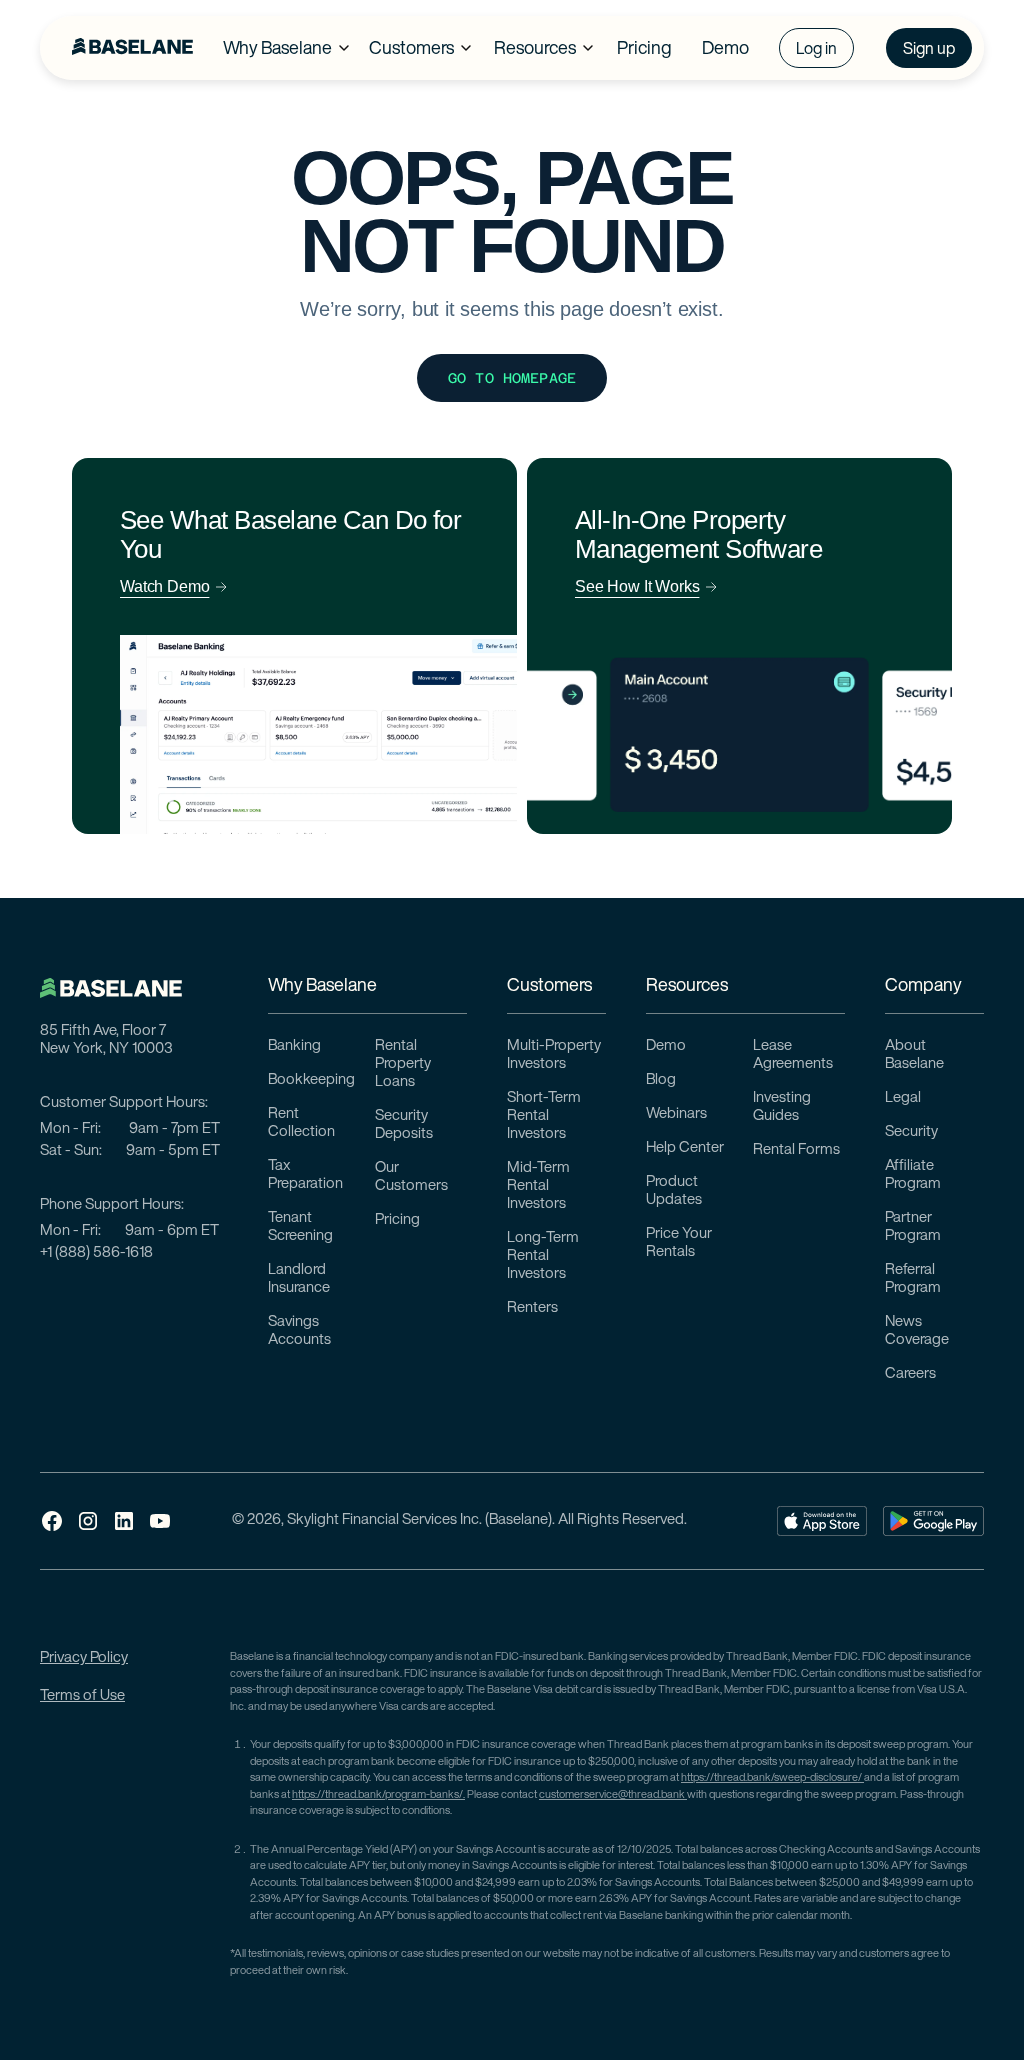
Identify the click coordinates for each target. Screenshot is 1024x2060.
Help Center (685, 1148)
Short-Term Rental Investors (544, 1116)
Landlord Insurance (299, 1279)
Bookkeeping (311, 1080)
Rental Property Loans (403, 1064)
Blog (661, 1080)
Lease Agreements (793, 1055)
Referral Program (913, 1279)
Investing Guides (782, 1107)
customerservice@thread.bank (613, 1795)
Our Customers (411, 1177)
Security (911, 1132)
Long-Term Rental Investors (543, 1256)
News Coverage (917, 1331)
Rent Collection (301, 1123)
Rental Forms (796, 1150)
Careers (910, 1374)
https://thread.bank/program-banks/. (378, 1795)
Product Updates (674, 1191)
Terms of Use (82, 1696)
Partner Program (913, 1227)
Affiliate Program (913, 1175)
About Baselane (914, 1055)
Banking (294, 1046)
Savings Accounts (299, 1331)
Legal (903, 1098)
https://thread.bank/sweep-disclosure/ (772, 1778)
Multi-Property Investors (554, 1055)
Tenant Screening (300, 1227)
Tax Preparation (305, 1175)
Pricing (397, 1220)
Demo (666, 1046)
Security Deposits (404, 1125)
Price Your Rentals (679, 1243)
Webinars (676, 1114)
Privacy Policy (84, 1658)
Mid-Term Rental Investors (538, 1186)
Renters (532, 1308)
